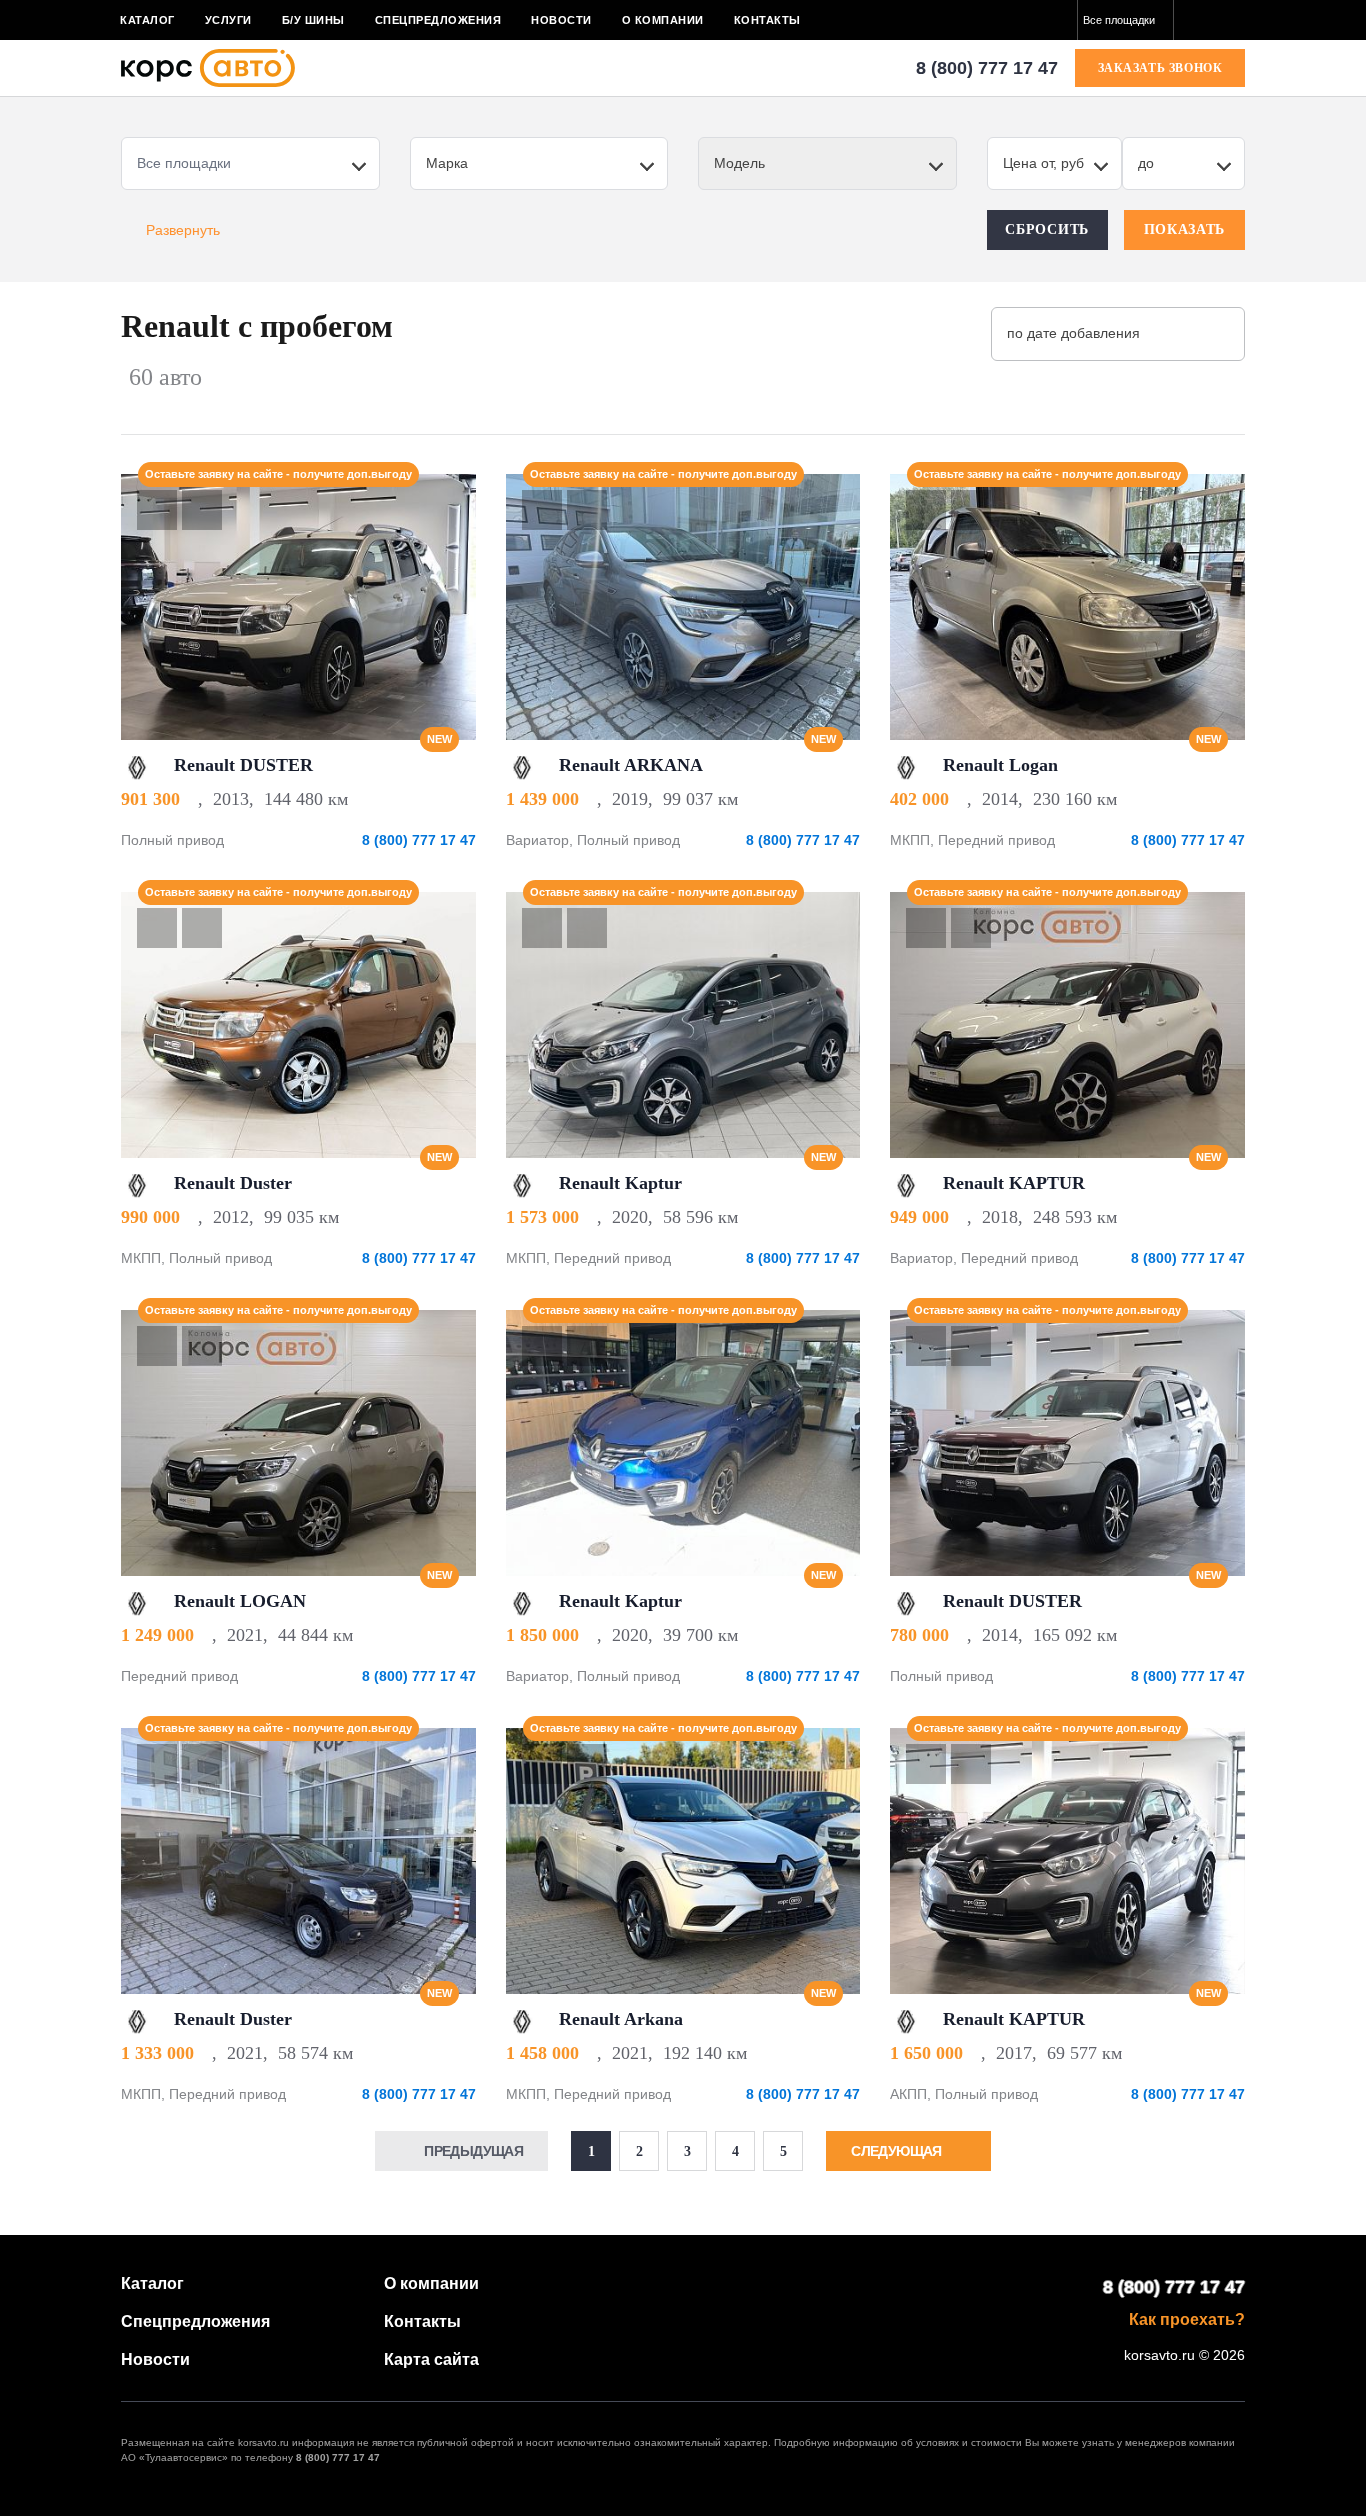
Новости (561, 20)
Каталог (147, 20)
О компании (663, 20)
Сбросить (1047, 229)
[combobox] (1125, 20)
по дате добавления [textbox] (1073, 333)
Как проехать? (1187, 2320)
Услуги (228, 20)
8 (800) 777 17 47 (987, 68)
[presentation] (450, 607)
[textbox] (1125, 20)
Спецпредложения (438, 20)
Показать (1185, 229)
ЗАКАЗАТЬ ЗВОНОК (1160, 68)
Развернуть (183, 230)
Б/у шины (313, 20)
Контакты (767, 20)
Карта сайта (431, 2359)
